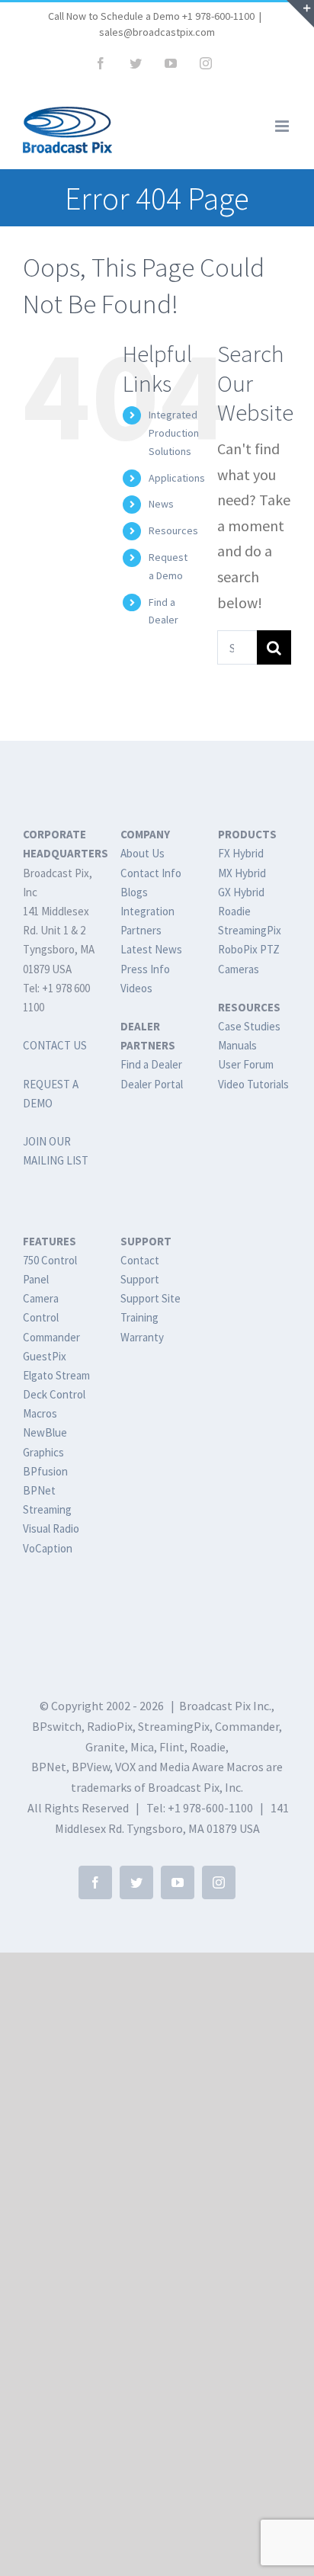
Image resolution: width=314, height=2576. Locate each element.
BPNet (39, 1490)
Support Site (151, 1298)
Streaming (47, 1509)
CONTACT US (55, 1045)
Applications (177, 478)
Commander (51, 1337)
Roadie (234, 911)
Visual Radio (51, 1528)
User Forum (246, 1064)
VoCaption (48, 1548)
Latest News (151, 949)
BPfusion (45, 1471)
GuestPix (45, 1356)
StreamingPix (250, 930)
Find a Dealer (151, 1064)
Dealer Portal (152, 1084)
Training (139, 1317)
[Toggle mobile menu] (283, 126)
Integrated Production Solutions (174, 433)
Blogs (134, 892)
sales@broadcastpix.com (157, 32)
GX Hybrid (241, 892)
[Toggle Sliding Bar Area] (300, 14)
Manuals (237, 1045)
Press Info (145, 969)
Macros (40, 1413)
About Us (143, 853)
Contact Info (151, 873)
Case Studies (249, 1026)
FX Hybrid (241, 853)
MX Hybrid (242, 873)
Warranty (142, 1337)
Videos (136, 988)
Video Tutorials (253, 1084)
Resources (173, 530)
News (161, 504)
